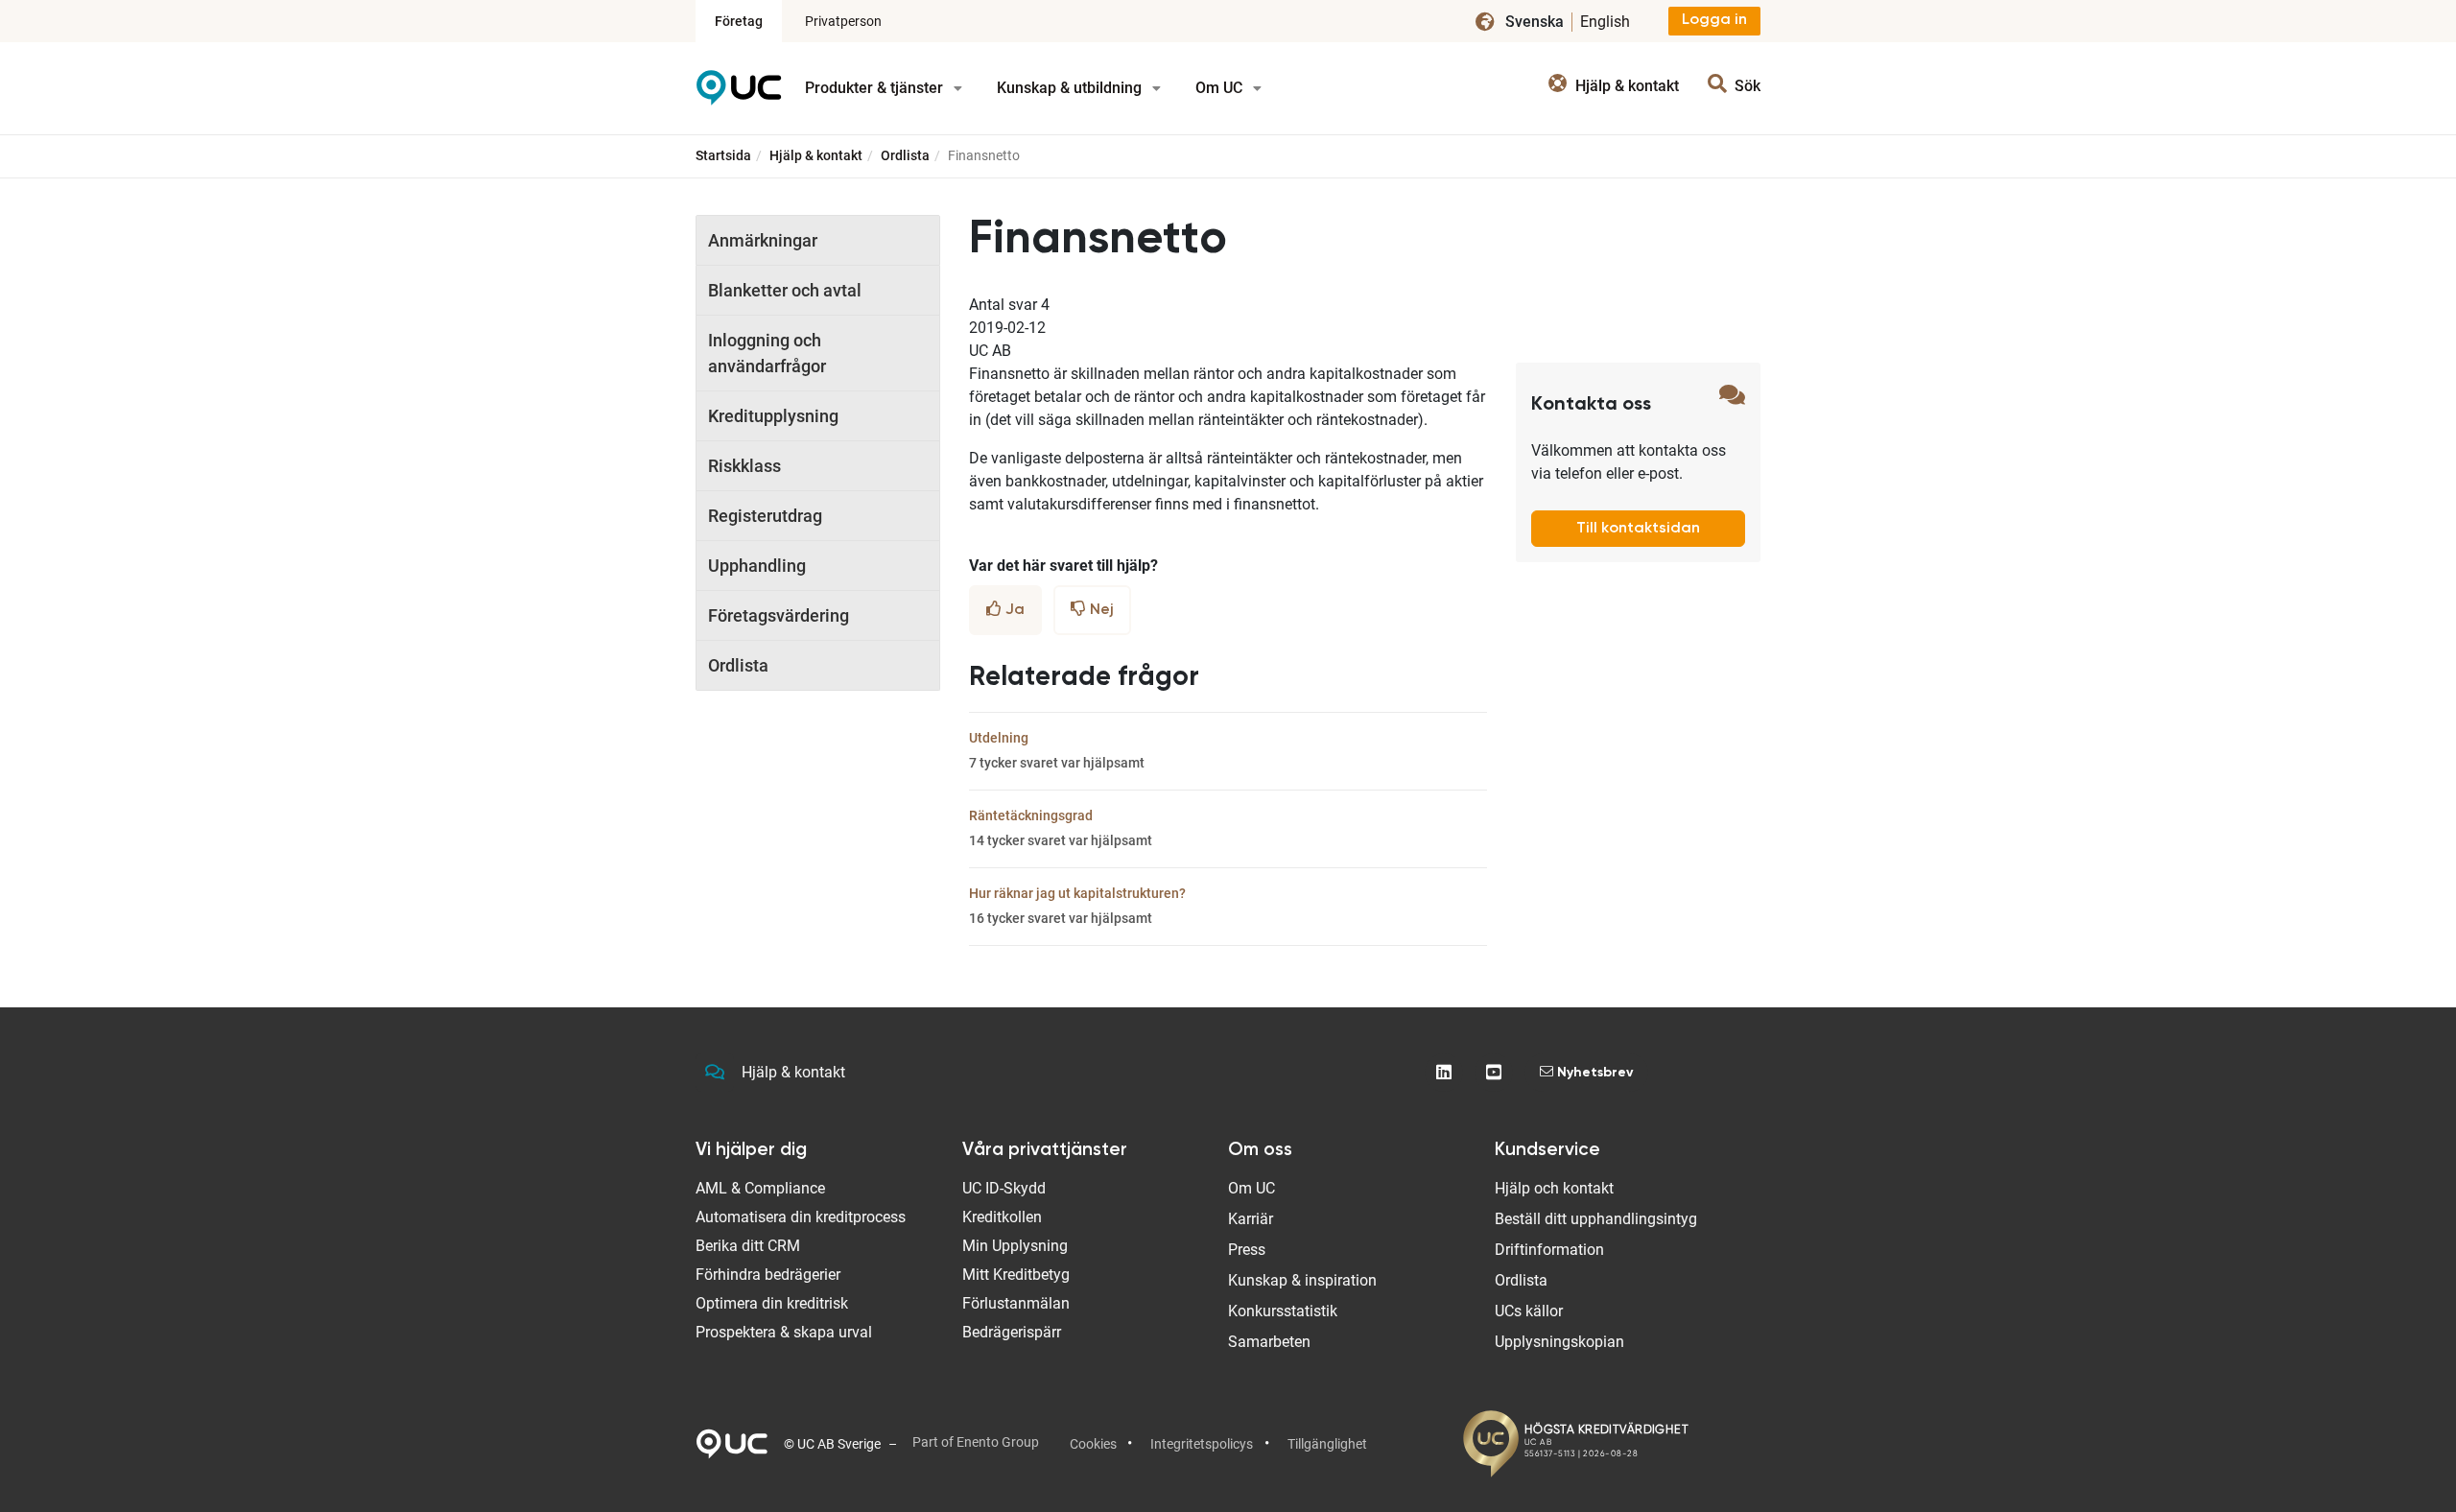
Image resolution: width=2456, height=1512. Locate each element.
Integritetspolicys (1202, 1444)
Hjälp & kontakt (816, 155)
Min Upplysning (1015, 1246)
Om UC (1221, 88)
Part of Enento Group (976, 1442)
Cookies (1093, 1444)
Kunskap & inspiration (1302, 1280)
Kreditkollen (1002, 1217)
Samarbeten (1269, 1342)
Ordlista (905, 155)
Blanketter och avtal (785, 290)
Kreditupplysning (773, 416)
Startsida (723, 155)
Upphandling (757, 566)
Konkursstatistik (1283, 1311)
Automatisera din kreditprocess (801, 1217)
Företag (739, 21)
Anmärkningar (763, 240)
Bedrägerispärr (1012, 1332)
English (1605, 22)
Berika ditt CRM (748, 1246)
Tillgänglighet (1327, 1444)
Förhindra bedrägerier (768, 1275)
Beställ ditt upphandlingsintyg (1596, 1219)
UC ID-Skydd (1004, 1188)
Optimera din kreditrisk (772, 1303)
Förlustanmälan (1016, 1303)
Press (1247, 1250)
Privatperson (843, 21)
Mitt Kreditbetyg (1016, 1275)
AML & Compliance (760, 1188)
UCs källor (1529, 1311)
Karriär (1251, 1219)
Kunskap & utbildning (1071, 88)
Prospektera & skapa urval (784, 1332)
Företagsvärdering (779, 615)
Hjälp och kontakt (1554, 1188)
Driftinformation (1549, 1250)
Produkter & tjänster (876, 88)
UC (739, 94)
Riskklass (744, 466)
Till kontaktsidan (1638, 529)
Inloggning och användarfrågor (767, 353)
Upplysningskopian (1559, 1342)
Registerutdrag (765, 516)
